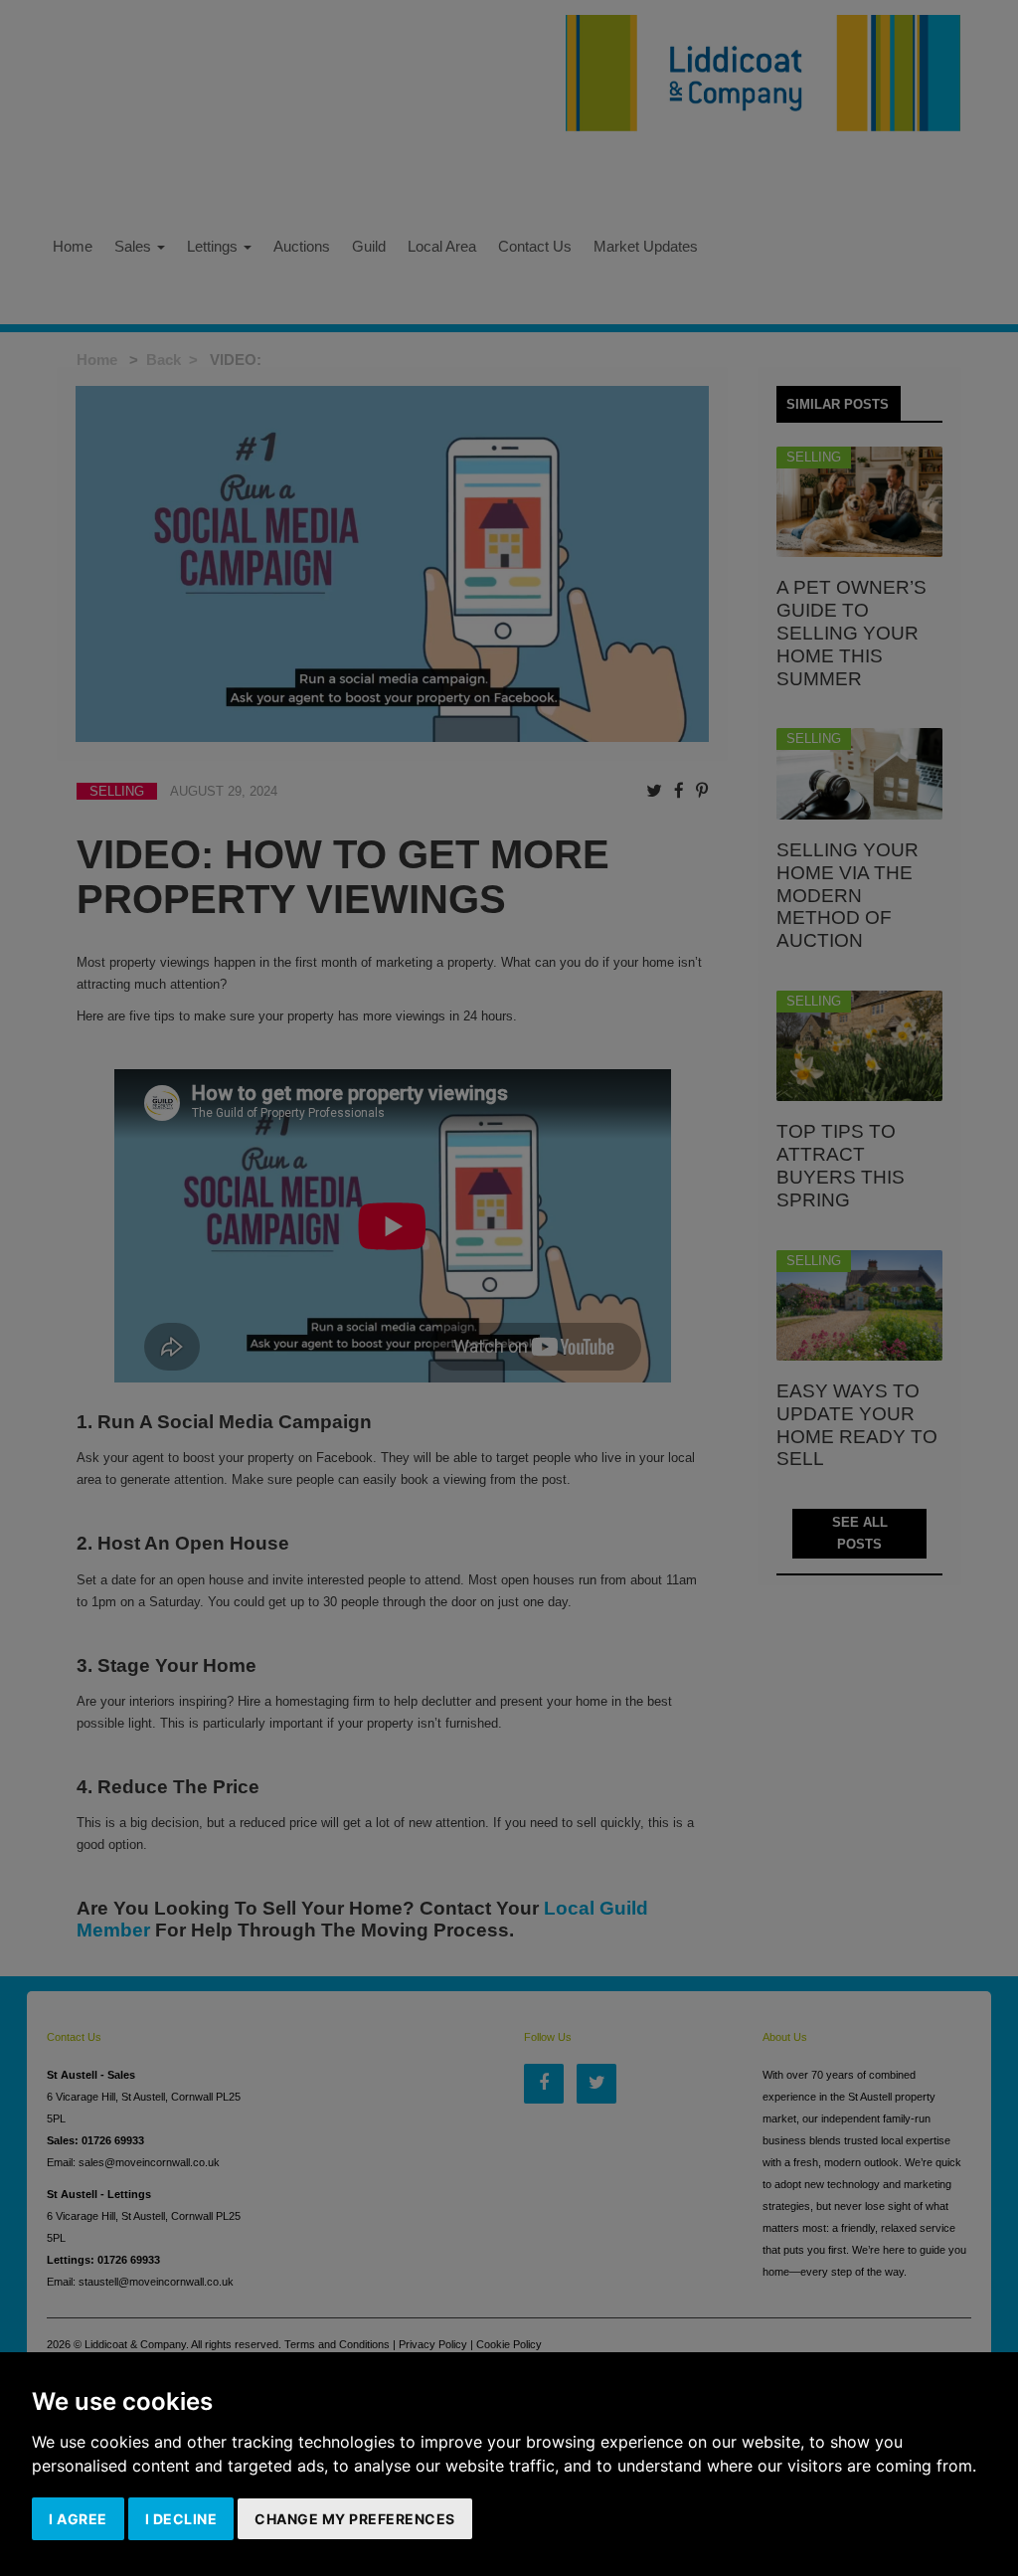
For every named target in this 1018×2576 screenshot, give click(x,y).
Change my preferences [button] (355, 2519)
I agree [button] (78, 2519)
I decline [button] (181, 2519)
